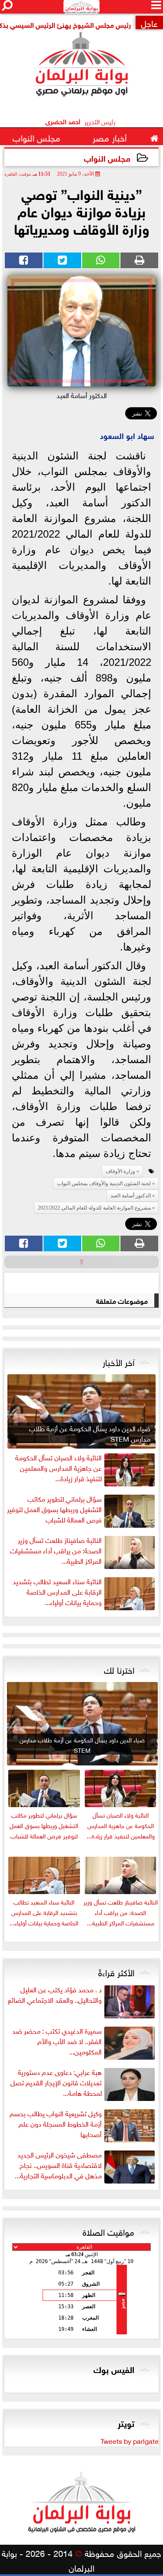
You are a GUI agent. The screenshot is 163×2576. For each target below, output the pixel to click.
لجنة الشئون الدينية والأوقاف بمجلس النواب (104, 1183)
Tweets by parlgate (130, 2440)
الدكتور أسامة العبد (131, 1196)
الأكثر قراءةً (116, 1971)
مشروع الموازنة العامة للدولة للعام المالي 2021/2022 (94, 1208)
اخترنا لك (119, 1669)
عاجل (149, 22)
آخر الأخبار (118, 1361)
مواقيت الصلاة (108, 2231)
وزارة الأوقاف (120, 1171)
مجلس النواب (107, 158)
